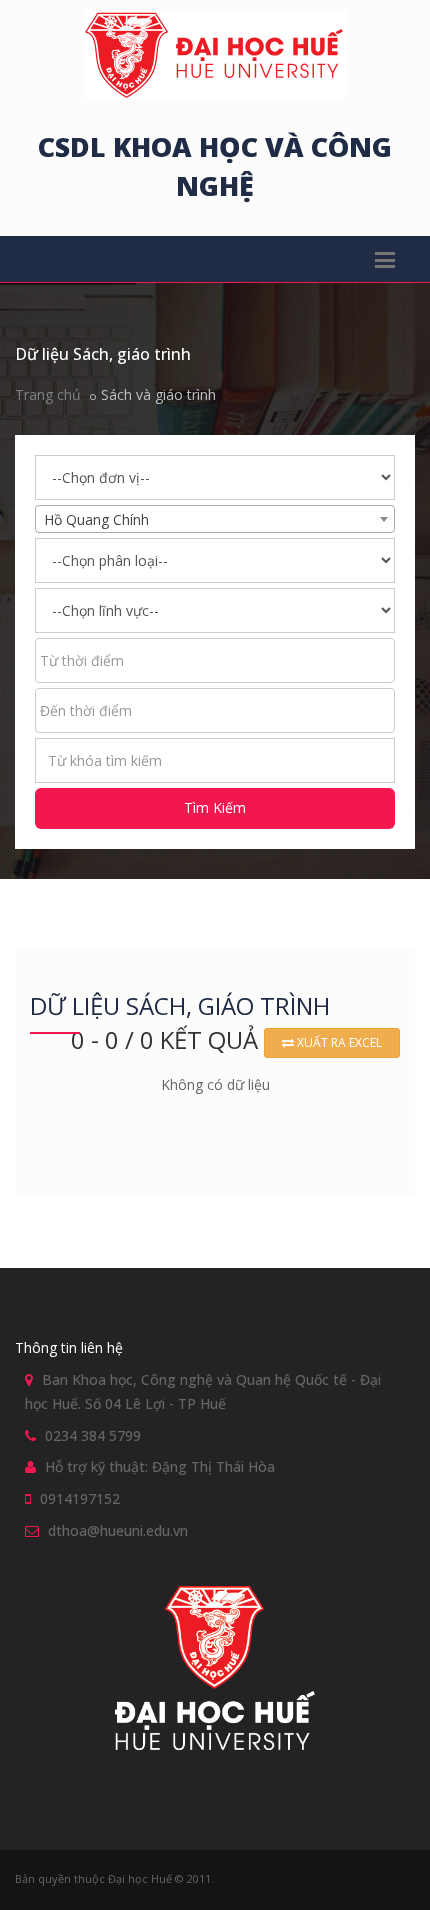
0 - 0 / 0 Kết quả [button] (167, 1039)
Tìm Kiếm (215, 807)
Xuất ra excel (338, 1042)
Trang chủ (48, 394)
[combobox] (215, 519)
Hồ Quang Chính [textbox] (96, 519)
